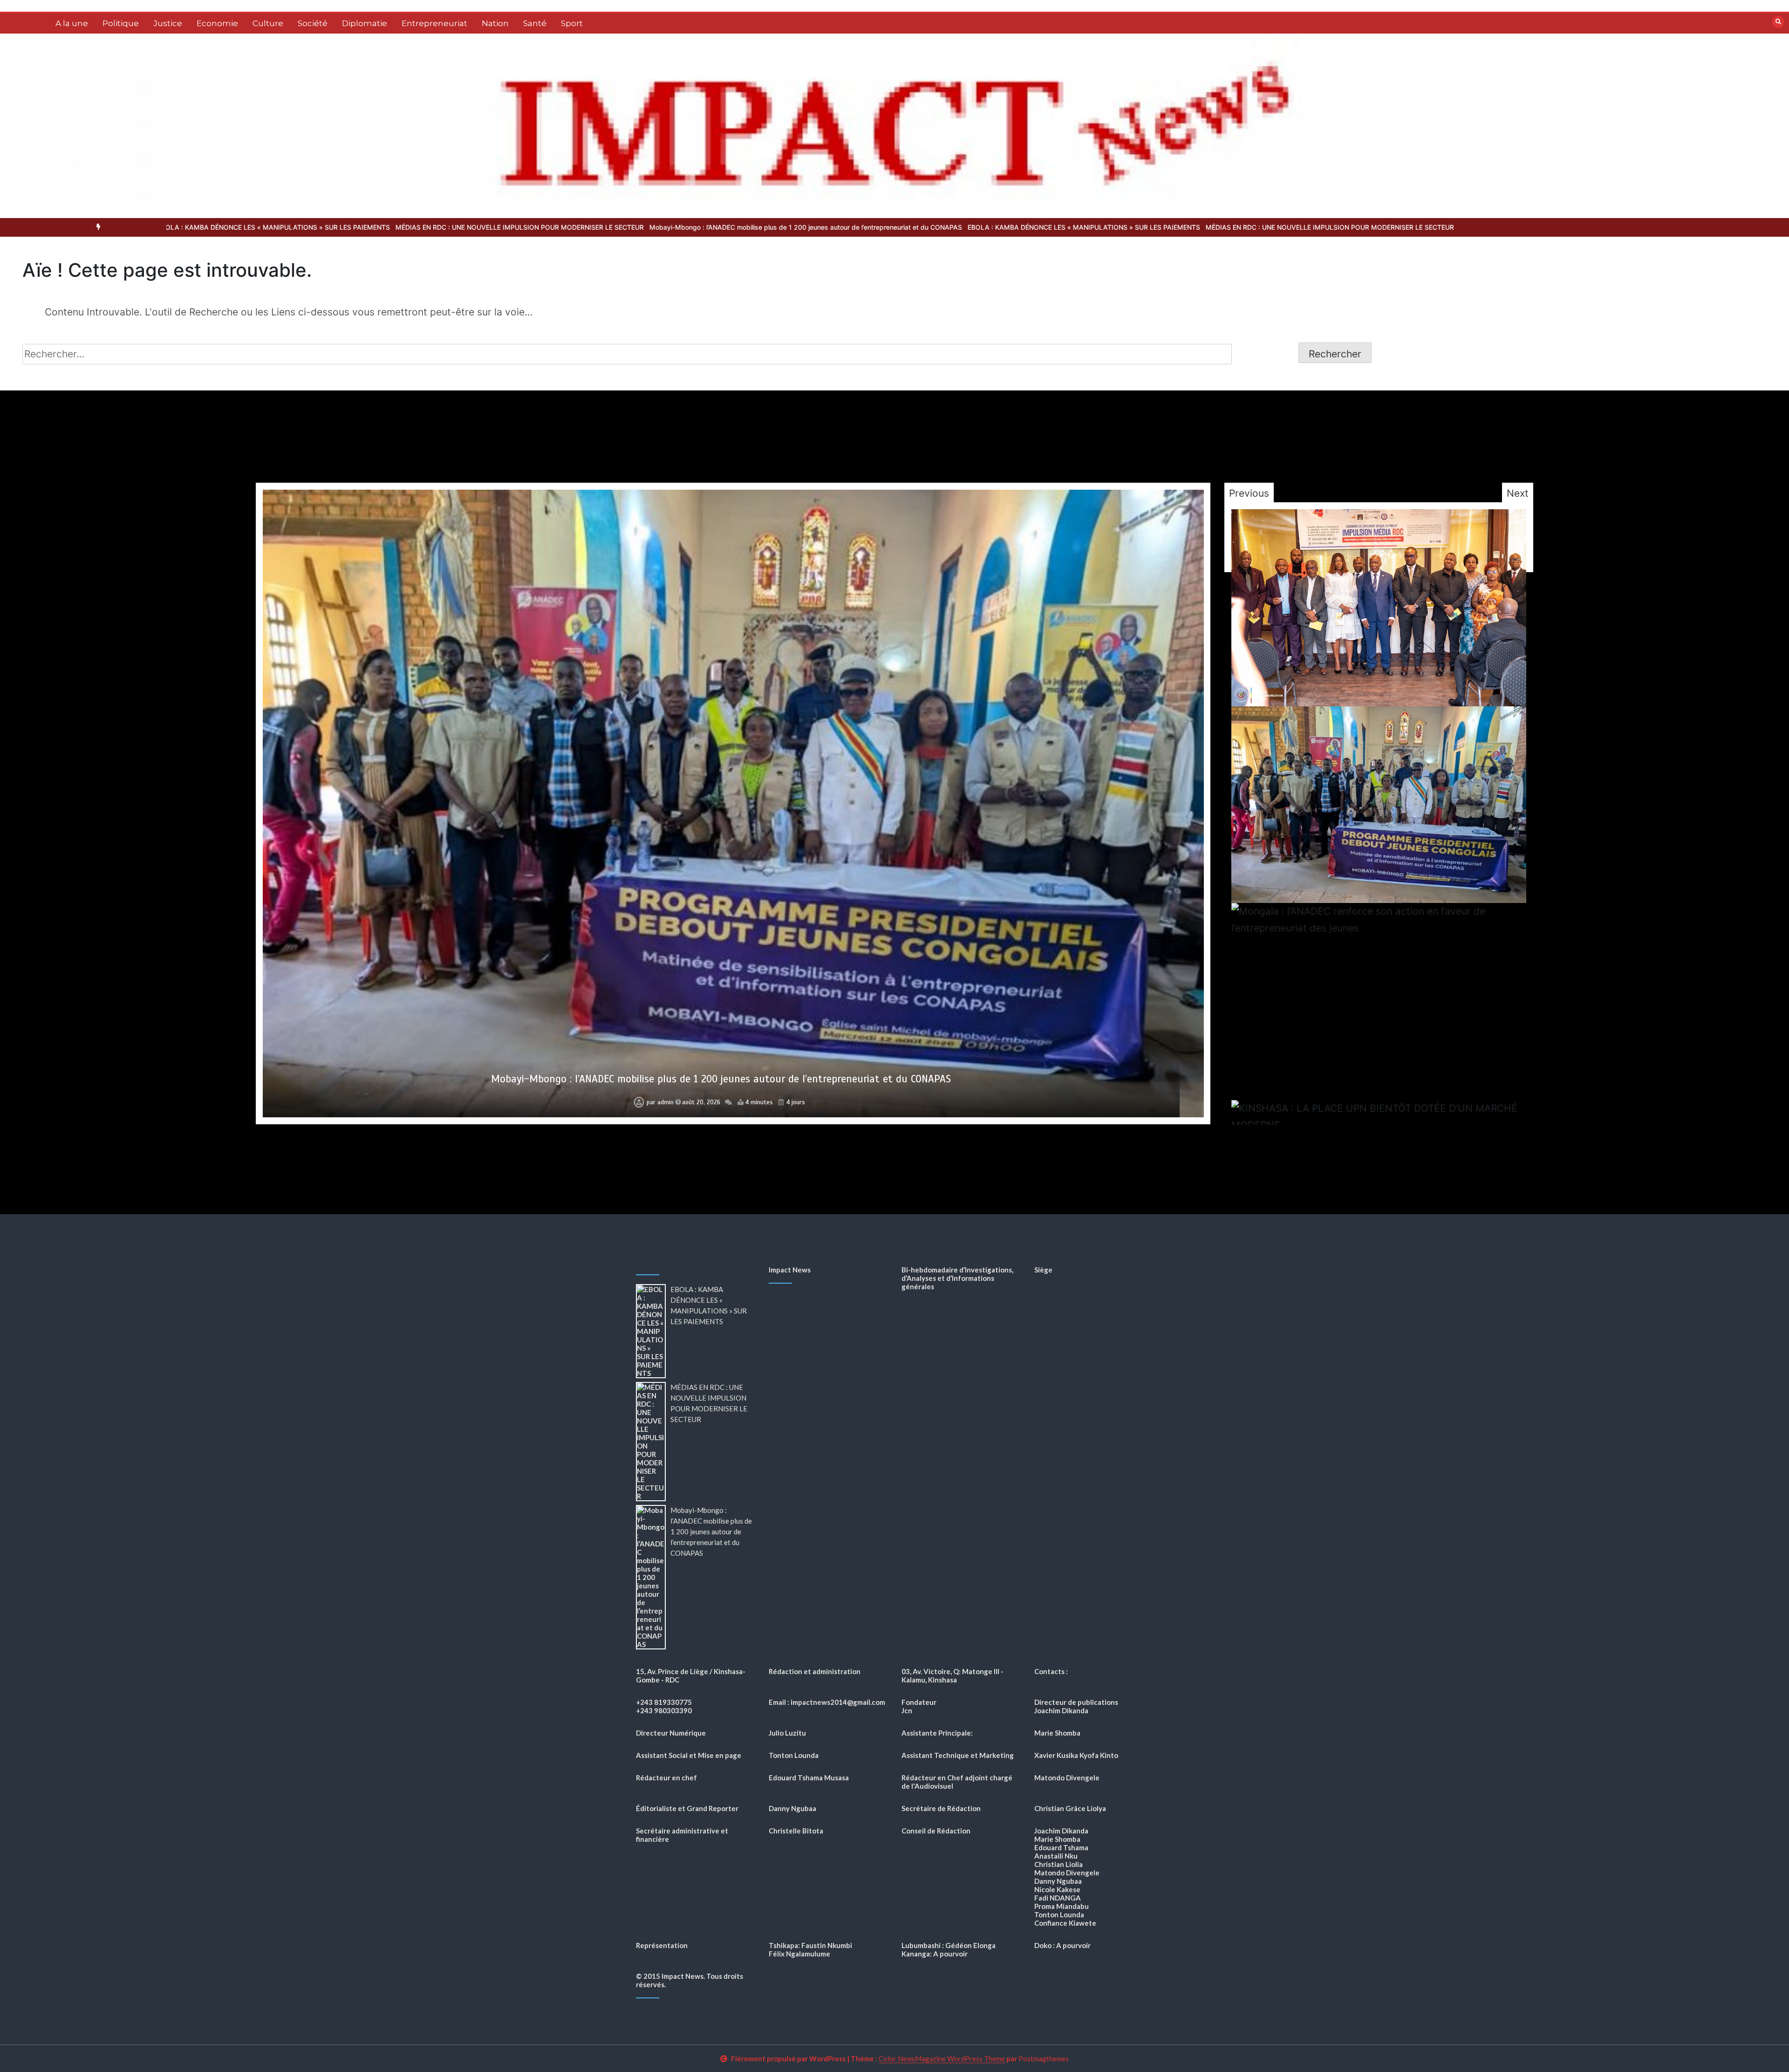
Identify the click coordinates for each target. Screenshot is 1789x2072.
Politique (121, 23)
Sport (572, 23)
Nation (495, 23)
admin (666, 1102)
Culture (268, 23)
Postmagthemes (1044, 2058)
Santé (535, 23)
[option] (716, 227)
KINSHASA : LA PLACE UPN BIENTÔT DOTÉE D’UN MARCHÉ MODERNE (721, 1079)
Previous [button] (1249, 493)
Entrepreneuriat (434, 23)
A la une (72, 23)
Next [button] (1518, 493)
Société (313, 23)
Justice (168, 23)
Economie (217, 23)
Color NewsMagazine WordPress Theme (942, 2058)
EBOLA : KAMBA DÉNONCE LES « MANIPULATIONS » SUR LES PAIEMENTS (716, 227)
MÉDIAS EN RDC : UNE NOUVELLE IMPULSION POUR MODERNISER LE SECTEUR (962, 227)
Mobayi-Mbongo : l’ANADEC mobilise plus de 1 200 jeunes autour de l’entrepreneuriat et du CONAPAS (438, 227)
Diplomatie (365, 23)
